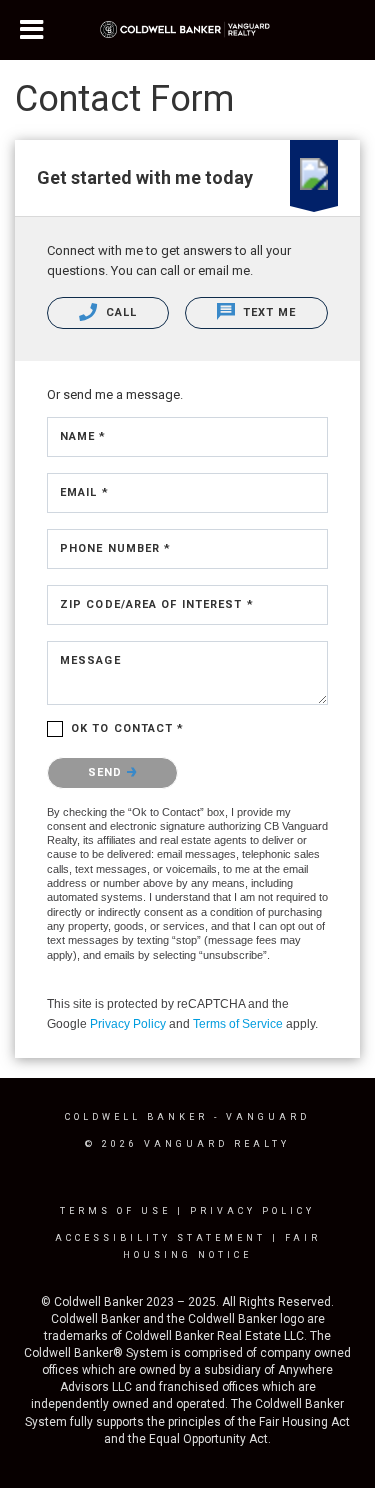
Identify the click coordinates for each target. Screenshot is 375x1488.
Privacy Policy (128, 1024)
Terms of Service (238, 1024)
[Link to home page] (187, 30)
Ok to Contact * (128, 728)
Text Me (268, 312)
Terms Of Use (115, 1211)
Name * (83, 436)
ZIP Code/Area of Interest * (157, 604)
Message (90, 660)
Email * (84, 492)
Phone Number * (115, 548)
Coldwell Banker (136, 1117)
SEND (107, 772)
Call (120, 312)
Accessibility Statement (160, 1238)
